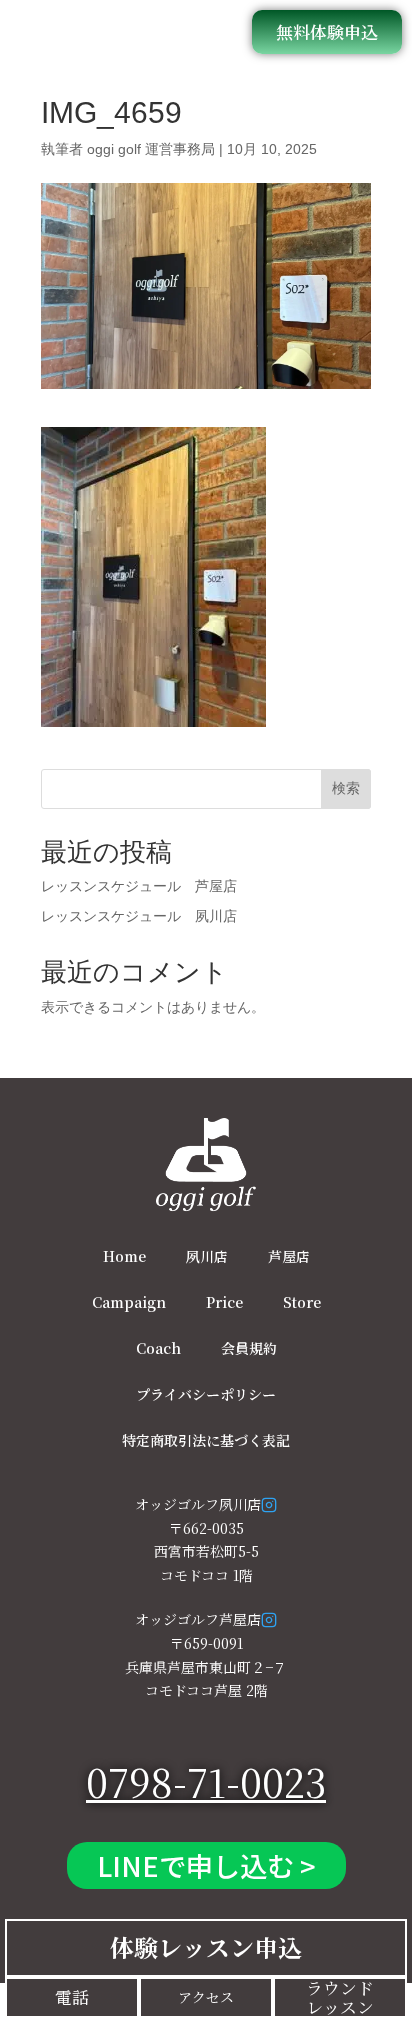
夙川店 (207, 1256)
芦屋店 (289, 1256)
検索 (346, 788)
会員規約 (249, 1348)
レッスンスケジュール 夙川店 (139, 916)
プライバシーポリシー (206, 1394)
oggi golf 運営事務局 (151, 149)
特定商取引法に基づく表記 (206, 1440)
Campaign (129, 1302)
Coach (158, 1348)
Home (124, 1256)
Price (224, 1302)
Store (302, 1302)
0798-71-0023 (206, 1781)
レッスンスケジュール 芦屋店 (139, 886)
